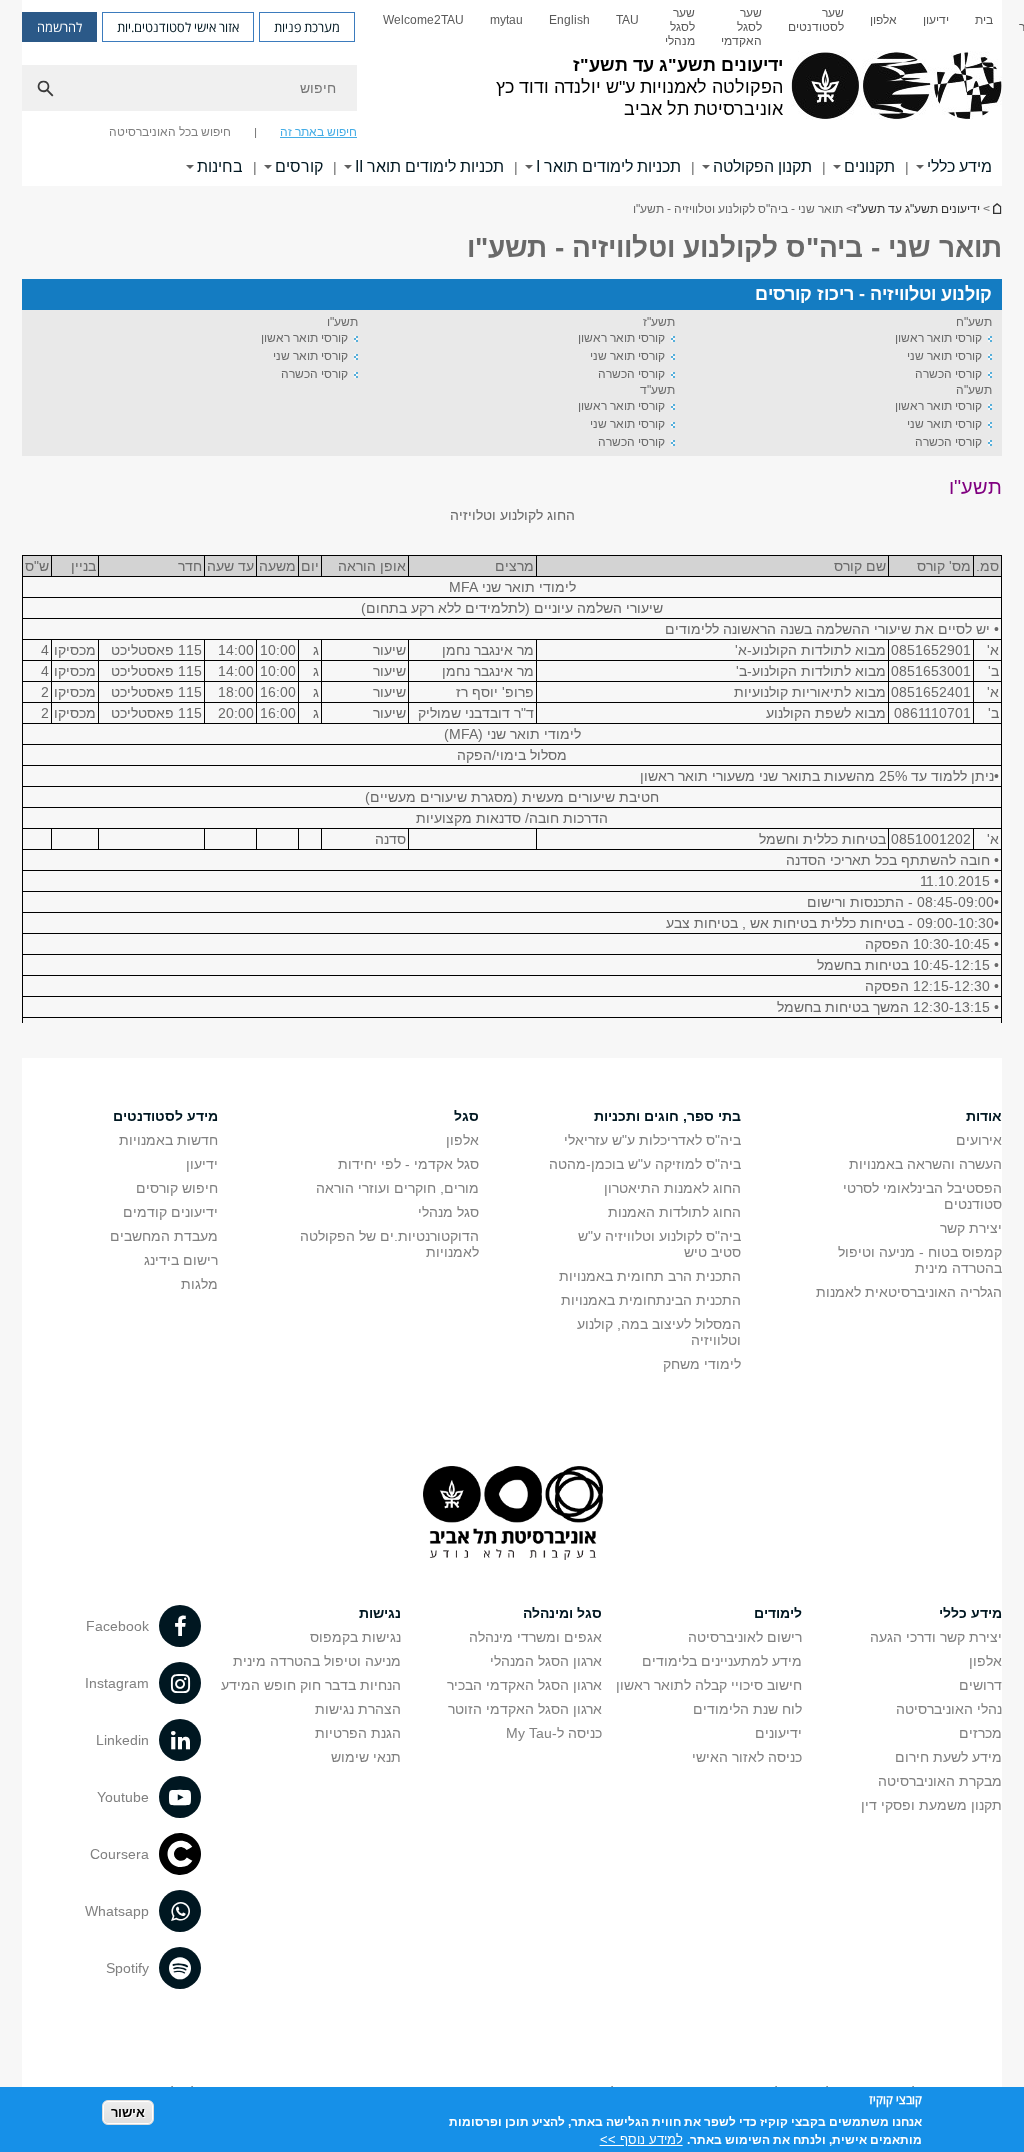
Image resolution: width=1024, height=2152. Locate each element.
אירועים (979, 1140)
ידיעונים (778, 1733)
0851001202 (931, 839)
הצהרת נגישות (358, 1709)
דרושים (980, 1685)
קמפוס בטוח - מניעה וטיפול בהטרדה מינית (920, 1260)
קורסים (299, 166)
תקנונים (869, 166)
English (569, 20)
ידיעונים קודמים (170, 1212)
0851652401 (931, 692)
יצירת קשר (971, 1228)
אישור (128, 2112)
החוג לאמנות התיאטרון (672, 1188)
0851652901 (931, 650)
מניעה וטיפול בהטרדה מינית (317, 1661)
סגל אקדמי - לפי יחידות (408, 1164)
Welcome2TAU (423, 20)
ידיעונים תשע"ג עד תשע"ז (996, 208)
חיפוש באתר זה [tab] (318, 132)
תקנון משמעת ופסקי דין (931, 1805)
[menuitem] (984, 27)
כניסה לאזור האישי (747, 1757)
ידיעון (936, 20)
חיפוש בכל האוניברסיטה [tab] (170, 132)
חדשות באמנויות (168, 1140)
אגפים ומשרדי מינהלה (535, 1637)
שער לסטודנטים (816, 20)
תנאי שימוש (366, 1757)
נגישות (380, 1613)
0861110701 (932, 713)
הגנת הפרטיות (358, 1733)
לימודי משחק (702, 1364)
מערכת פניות (307, 27)
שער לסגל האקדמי (741, 27)
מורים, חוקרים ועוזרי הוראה (397, 1188)
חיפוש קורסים (177, 1188)
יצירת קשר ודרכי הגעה (936, 1637)
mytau (506, 20)
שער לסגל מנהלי (680, 27)
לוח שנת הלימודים (747, 1709)
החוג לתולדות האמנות (674, 1212)
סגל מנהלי (448, 1212)
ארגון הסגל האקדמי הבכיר (524, 1685)
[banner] (512, 93)
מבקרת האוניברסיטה (940, 1781)
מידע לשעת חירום (948, 1757)
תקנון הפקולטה (762, 166)
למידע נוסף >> (641, 2139)
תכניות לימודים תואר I (608, 166)
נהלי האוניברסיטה (949, 1709)
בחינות (220, 166)
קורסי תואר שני (944, 356)
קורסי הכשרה (948, 374)
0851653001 (931, 671)
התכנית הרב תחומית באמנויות (650, 1276)
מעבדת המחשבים (164, 1236)
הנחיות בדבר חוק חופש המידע (311, 1685)
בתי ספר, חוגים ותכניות (667, 1116)
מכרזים (980, 1733)
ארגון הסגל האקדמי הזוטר (525, 1709)
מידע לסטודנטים (165, 1116)
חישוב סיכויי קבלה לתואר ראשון (709, 1685)
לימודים (778, 1613)
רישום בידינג (181, 1260)
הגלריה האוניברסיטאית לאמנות (909, 1292)
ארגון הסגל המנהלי (546, 1661)
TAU (627, 20)
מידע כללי (959, 166)
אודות (984, 1116)
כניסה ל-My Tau (554, 1733)
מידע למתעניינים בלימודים (722, 1661)
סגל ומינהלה (562, 1613)
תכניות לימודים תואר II (429, 166)
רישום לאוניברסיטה (745, 1637)
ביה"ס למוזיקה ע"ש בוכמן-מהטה (645, 1164)
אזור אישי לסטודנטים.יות (178, 27)
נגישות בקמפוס (355, 1637)
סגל (466, 1116)
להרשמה (59, 27)
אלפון (883, 20)
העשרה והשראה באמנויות (925, 1164)
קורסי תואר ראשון (938, 338)
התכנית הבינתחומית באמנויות (651, 1300)
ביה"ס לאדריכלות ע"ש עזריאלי (652, 1140)
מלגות (199, 1284)
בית (984, 20)
